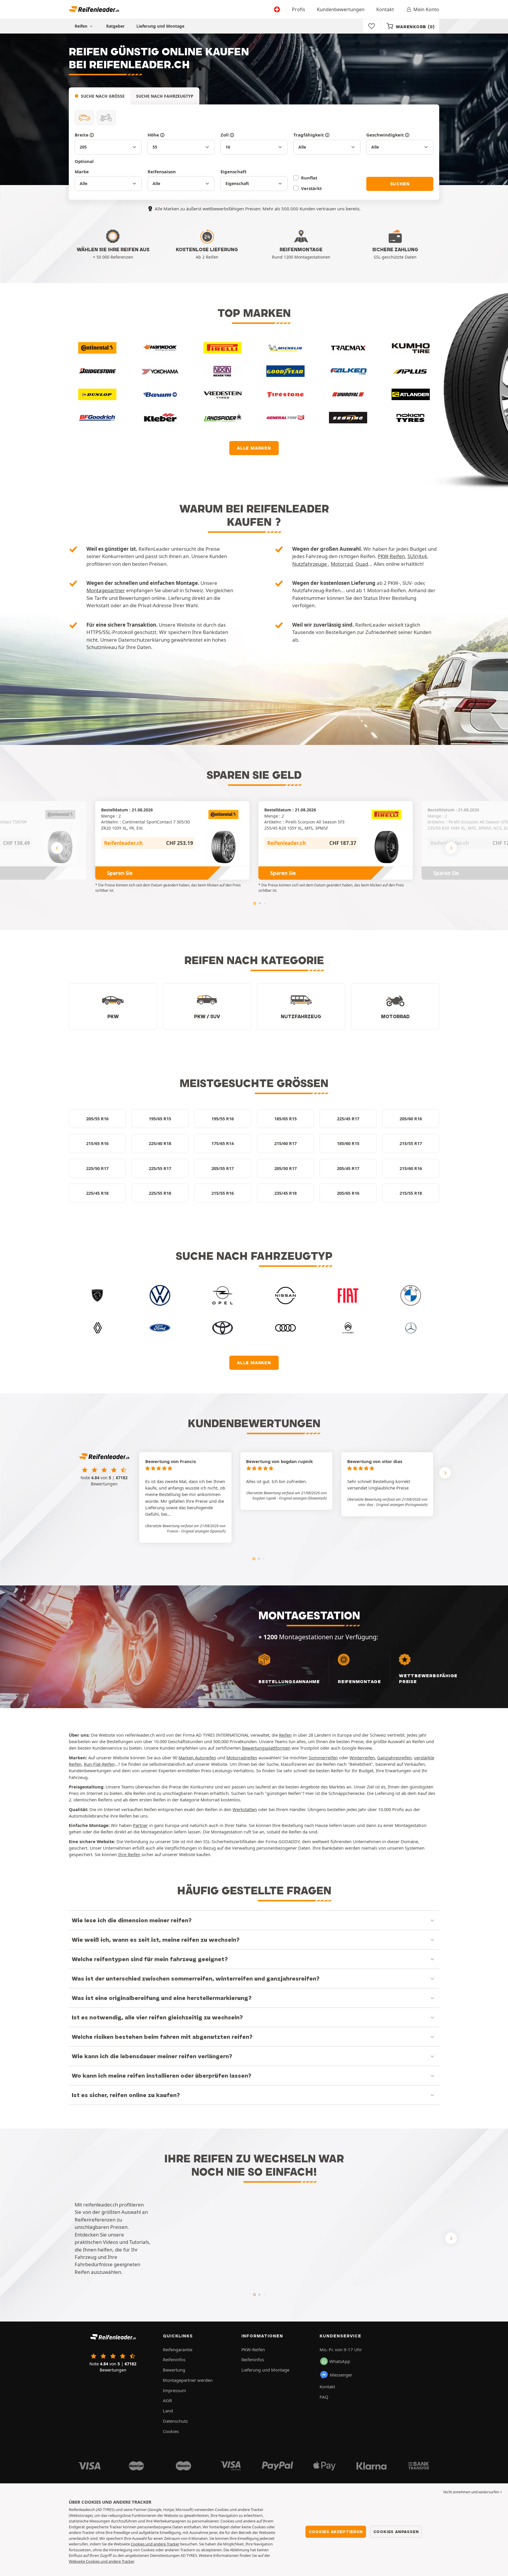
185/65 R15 (285, 1119)
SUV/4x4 (417, 556)
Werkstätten (245, 1809)
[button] (203, 1531)
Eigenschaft (234, 172)
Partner (140, 1825)
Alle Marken (254, 448)
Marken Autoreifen (197, 1758)
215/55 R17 (411, 1143)
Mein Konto (426, 9)
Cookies (171, 2431)
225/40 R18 (160, 1143)
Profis (299, 9)
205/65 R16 (348, 1193)
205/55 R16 (97, 1119)
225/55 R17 (160, 1168)
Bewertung (174, 2370)
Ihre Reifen (129, 1854)
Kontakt (385, 9)
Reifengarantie (178, 2349)
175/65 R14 (223, 1143)
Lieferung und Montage (160, 26)
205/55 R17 (223, 1168)
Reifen (285, 1735)
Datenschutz (175, 2421)
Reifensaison (162, 172)
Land (168, 2411)
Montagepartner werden (188, 2380)
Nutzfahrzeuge (310, 564)
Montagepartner (106, 590)
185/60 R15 (348, 1143)
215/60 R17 (285, 1143)
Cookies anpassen (396, 2532)
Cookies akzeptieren (336, 2532)
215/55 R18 (411, 1193)
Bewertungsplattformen (266, 1748)
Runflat (309, 178)
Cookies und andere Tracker (155, 2544)
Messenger (341, 2375)
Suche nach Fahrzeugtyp (165, 96)
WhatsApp (340, 2361)
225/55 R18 (160, 1193)
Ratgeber (115, 26)
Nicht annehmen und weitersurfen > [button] (473, 2492)
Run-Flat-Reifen (99, 1764)
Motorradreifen (242, 1758)
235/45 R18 (285, 1193)
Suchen (400, 184)
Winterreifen (362, 1758)
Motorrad (342, 564)
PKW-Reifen (391, 556)
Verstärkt (311, 188)
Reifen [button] (82, 26)
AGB (167, 2400)
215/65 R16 (97, 1143)
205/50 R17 (285, 1168)
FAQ (324, 2397)
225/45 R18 (97, 1193)
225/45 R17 (348, 1119)
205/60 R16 (411, 1119)
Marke (82, 172)
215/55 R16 (223, 1193)
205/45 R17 (348, 1168)
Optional (84, 161)
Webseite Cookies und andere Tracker (101, 2561)
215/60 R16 (411, 1168)
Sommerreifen (323, 1758)
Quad (362, 564)
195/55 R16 (223, 1119)
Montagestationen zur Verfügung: (349, 1647)
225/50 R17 (97, 1168)
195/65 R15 (160, 1119)
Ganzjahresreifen (394, 1758)
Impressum (174, 2390)
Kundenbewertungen (341, 9)
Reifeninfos (174, 2359)
